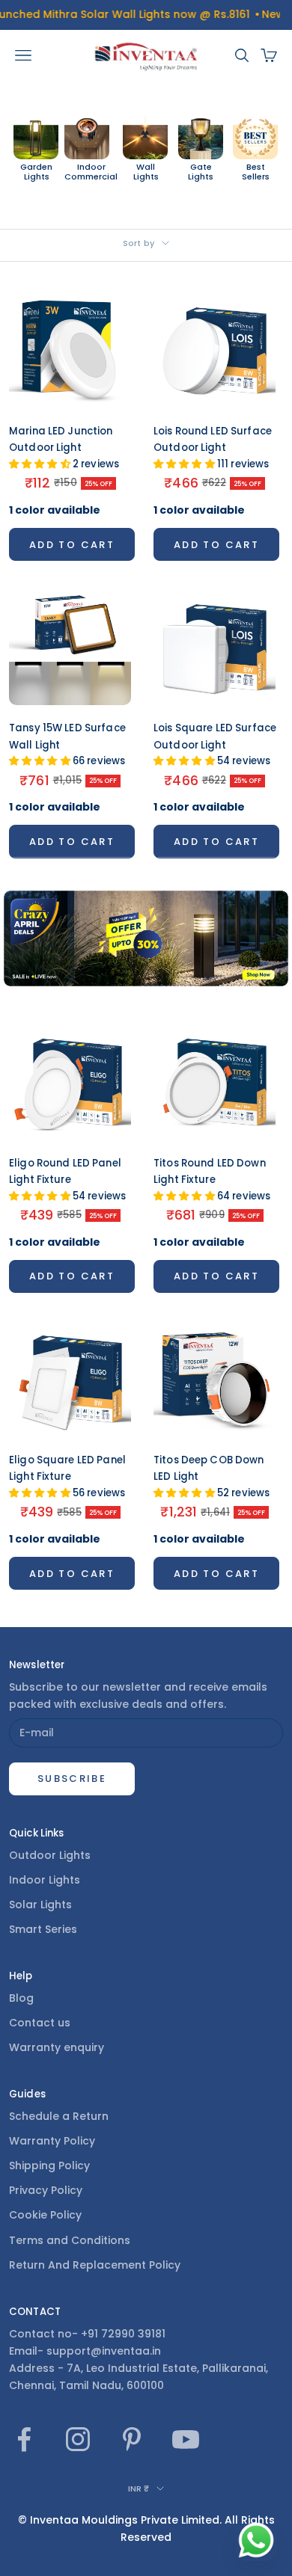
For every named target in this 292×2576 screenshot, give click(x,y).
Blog (21, 1998)
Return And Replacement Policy (95, 2265)
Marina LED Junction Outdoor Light (64, 448)
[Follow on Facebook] (24, 2439)
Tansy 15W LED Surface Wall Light (67, 744)
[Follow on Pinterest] (132, 2439)
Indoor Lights (45, 1880)
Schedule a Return (59, 2116)
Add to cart (72, 545)
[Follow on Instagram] (78, 2439)
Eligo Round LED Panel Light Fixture (67, 1180)
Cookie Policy (45, 2215)
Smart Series (43, 1929)
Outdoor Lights (50, 1855)
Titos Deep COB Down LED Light (212, 1476)
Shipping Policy (49, 2165)
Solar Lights (40, 1905)
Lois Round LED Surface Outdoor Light (213, 448)
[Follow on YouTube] (186, 2439)
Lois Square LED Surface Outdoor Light (215, 744)
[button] (41, 464)
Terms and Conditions (70, 2240)
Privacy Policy (46, 2190)
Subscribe (72, 1779)
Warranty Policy (52, 2141)
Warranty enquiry (57, 2047)
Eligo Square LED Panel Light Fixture (67, 1476)
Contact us (40, 2023)
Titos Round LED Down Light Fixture (212, 1180)
